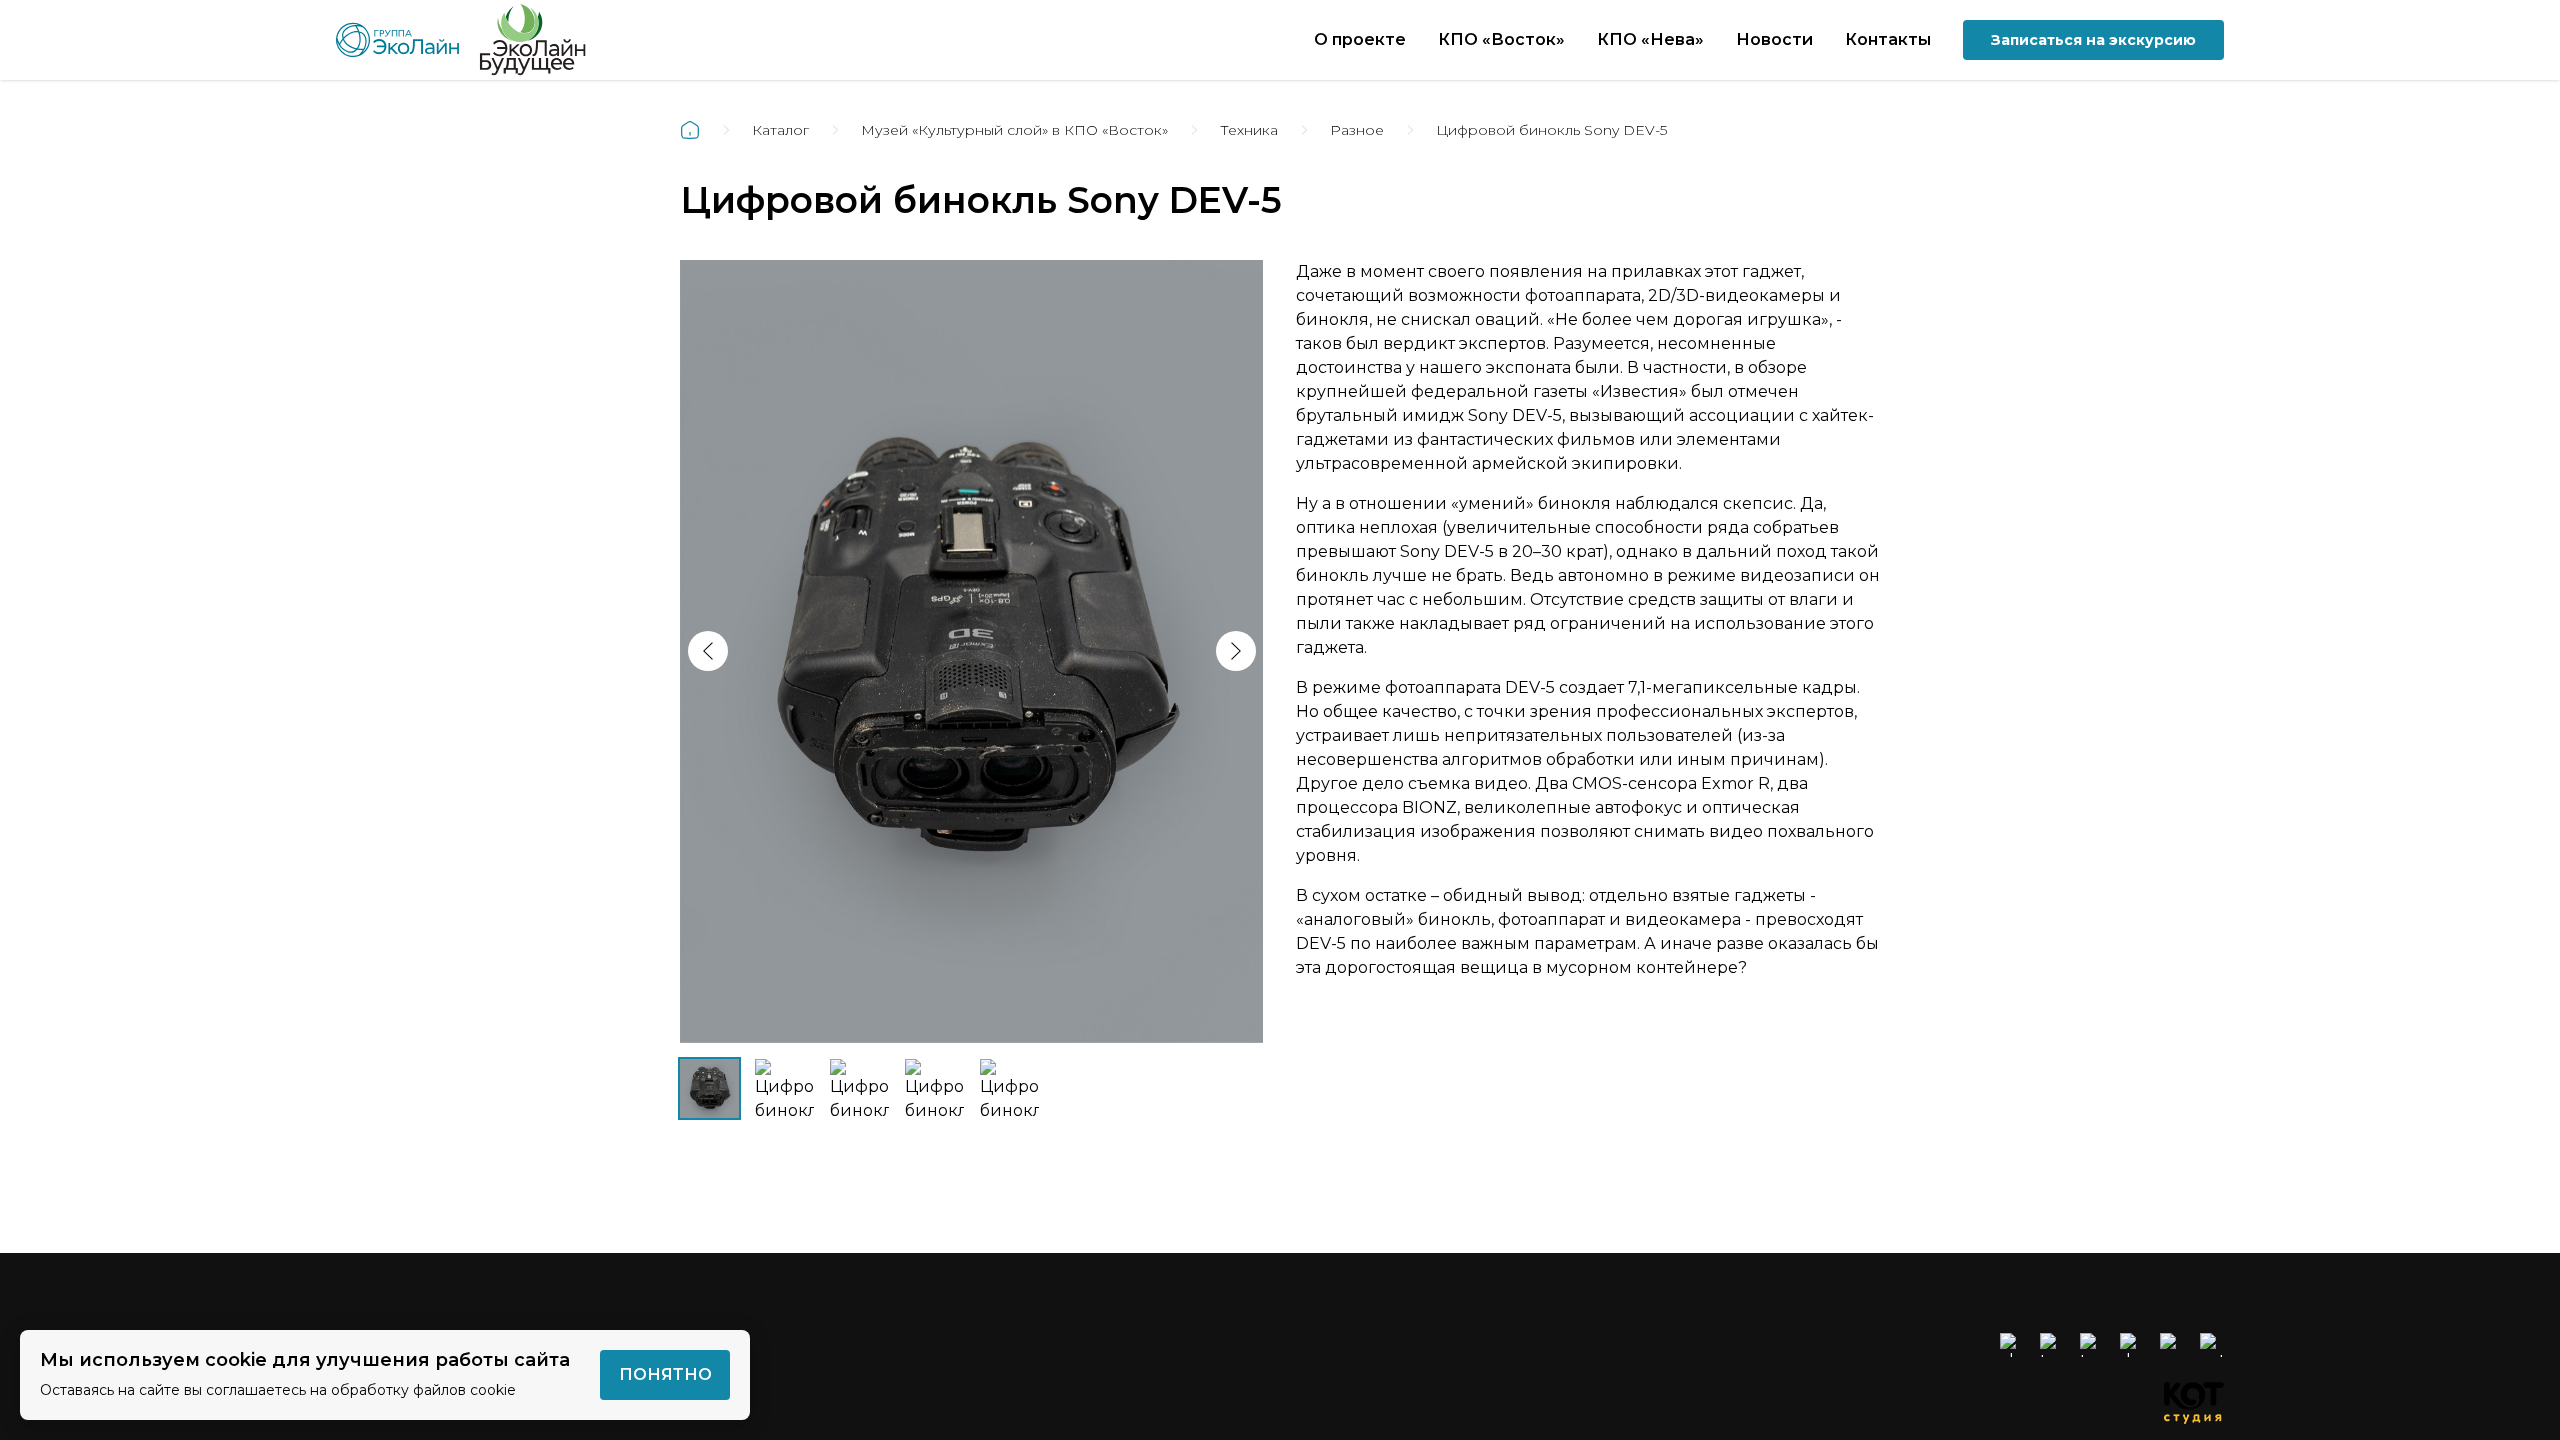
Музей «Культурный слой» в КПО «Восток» (1014, 130)
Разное (1357, 130)
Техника (1249, 130)
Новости (1774, 39)
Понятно (665, 1374)
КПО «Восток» (1501, 39)
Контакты (1888, 39)
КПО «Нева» (1650, 39)
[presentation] (708, 651)
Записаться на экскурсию (2093, 40)
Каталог (780, 130)
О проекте (1360, 39)
